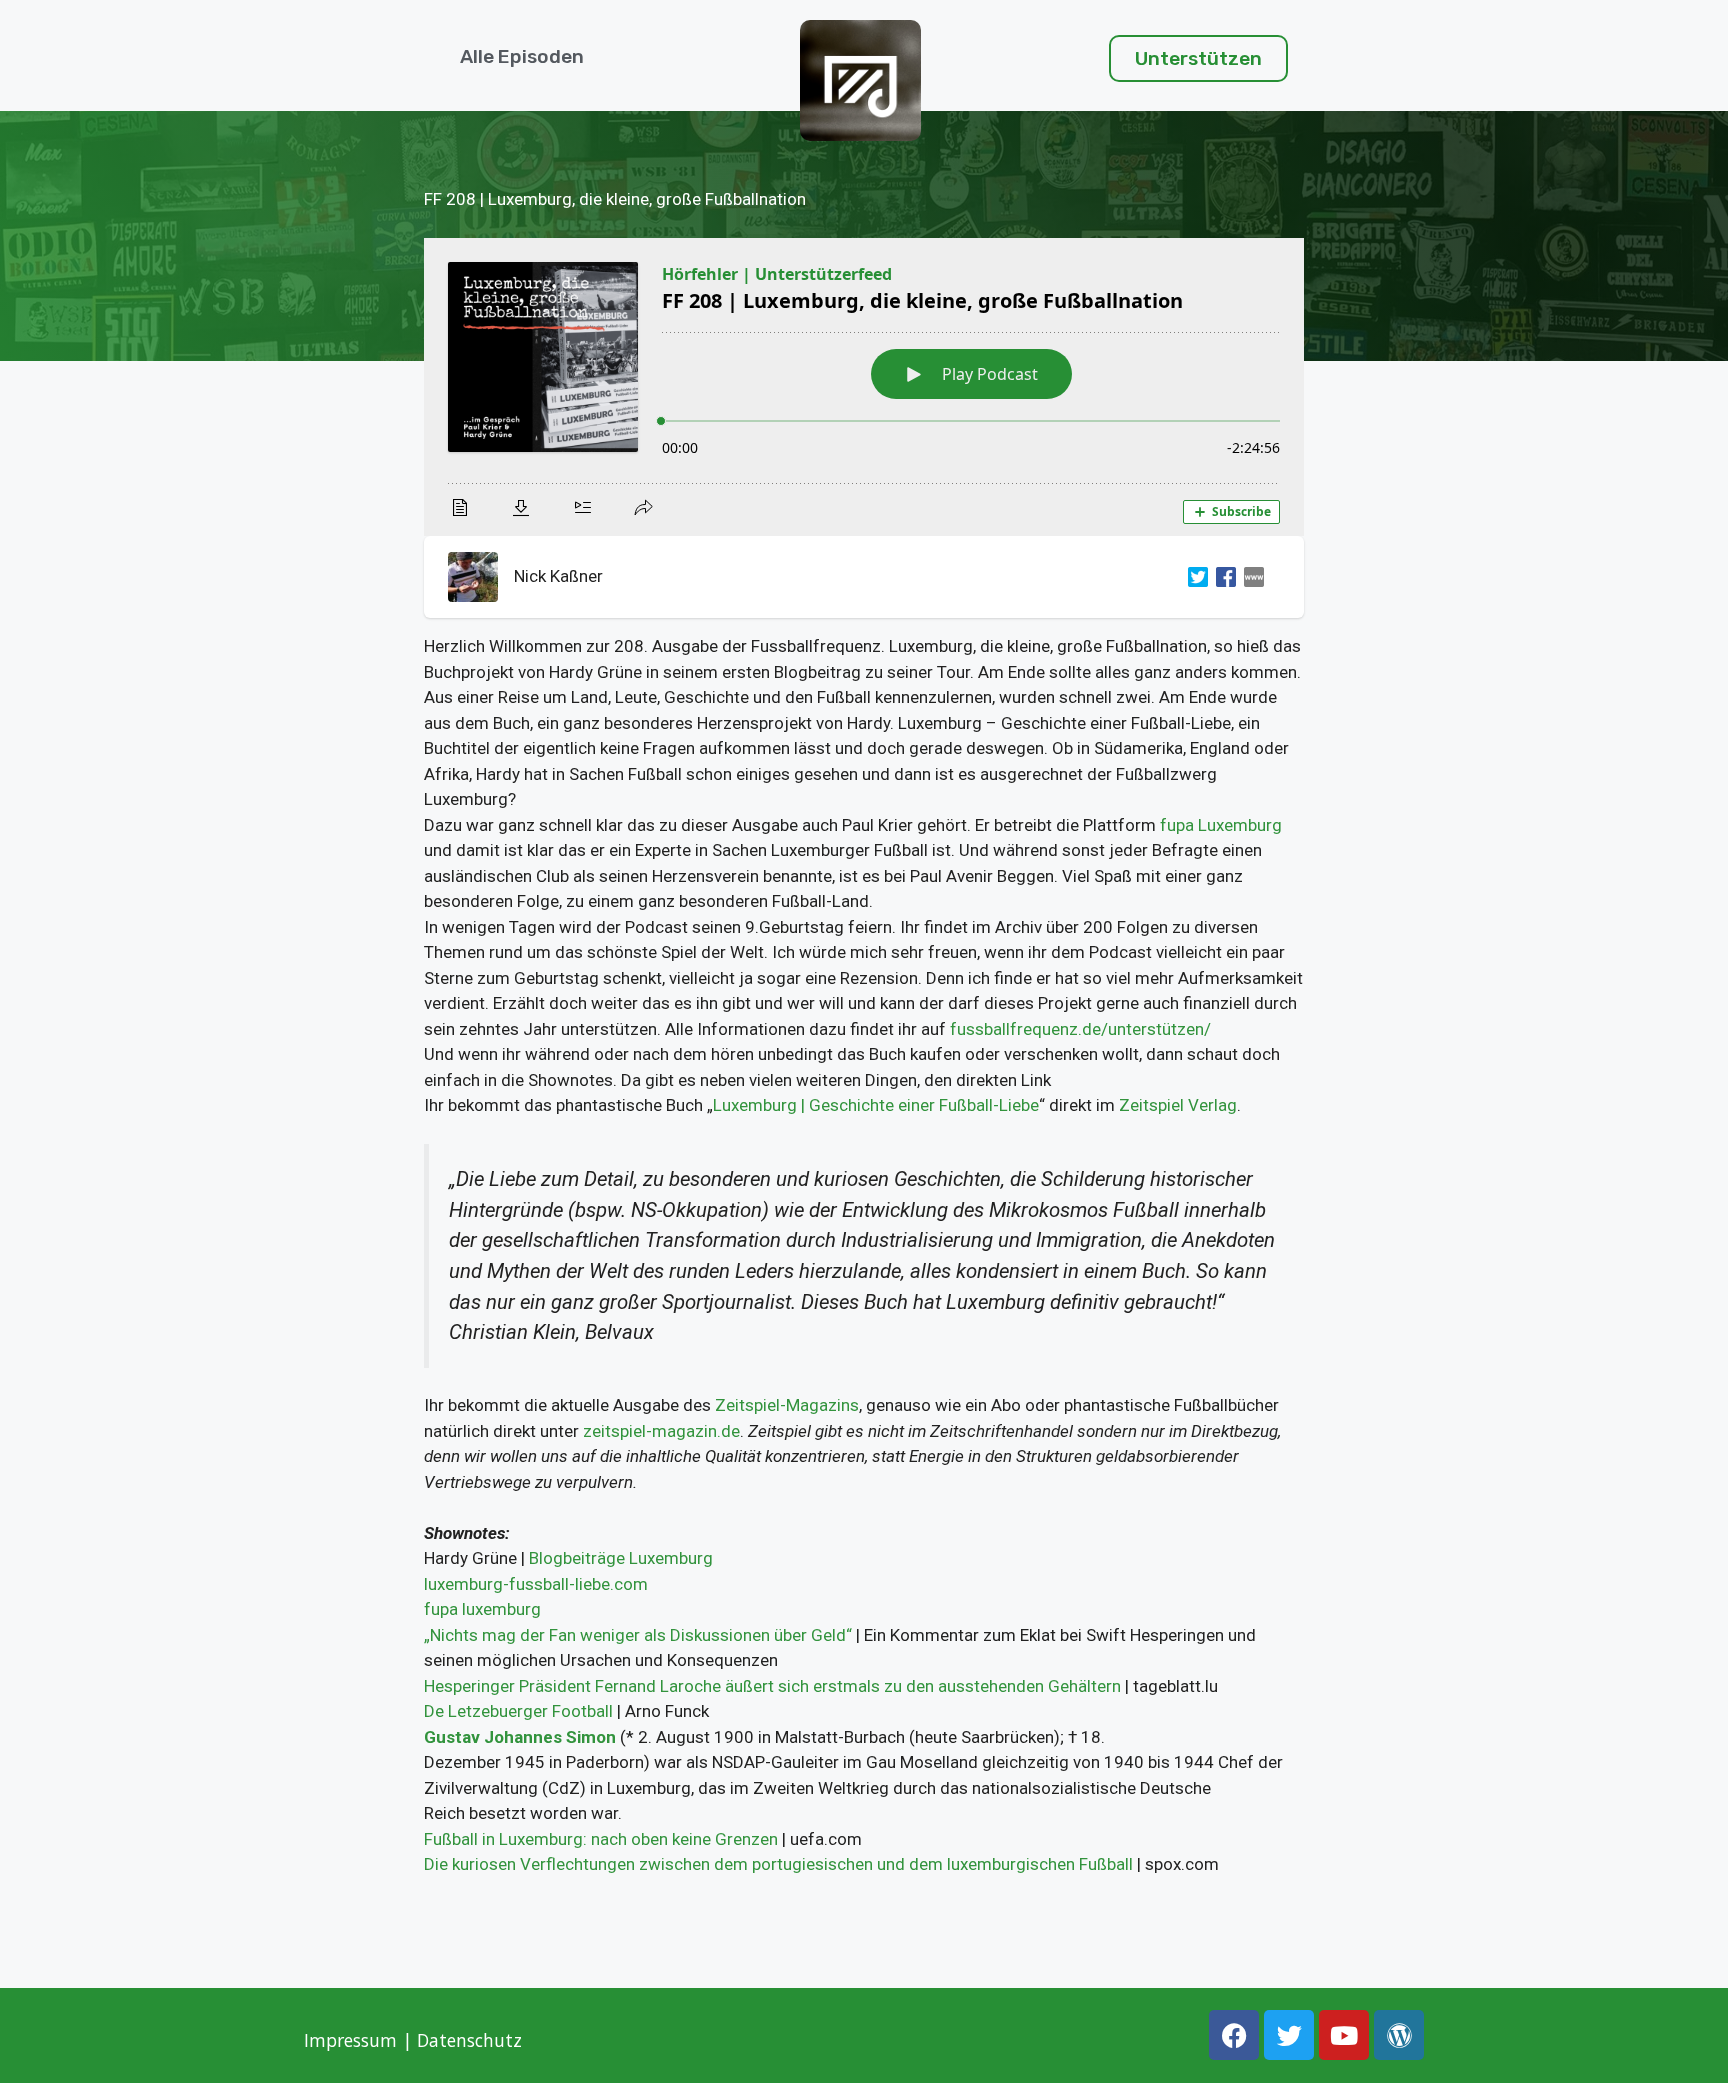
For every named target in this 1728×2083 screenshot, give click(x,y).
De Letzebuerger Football (518, 1711)
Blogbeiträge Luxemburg (621, 1558)
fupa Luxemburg (1221, 825)
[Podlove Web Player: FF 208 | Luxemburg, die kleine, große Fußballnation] (864, 387)
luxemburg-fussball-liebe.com (536, 1584)
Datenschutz (472, 2040)
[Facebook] (1222, 577)
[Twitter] (1194, 577)
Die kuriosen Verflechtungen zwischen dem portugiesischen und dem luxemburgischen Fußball (778, 1864)
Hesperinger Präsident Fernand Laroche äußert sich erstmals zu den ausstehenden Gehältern (772, 1686)
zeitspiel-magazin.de (661, 1431)
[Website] (1250, 577)
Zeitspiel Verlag (1178, 1105)
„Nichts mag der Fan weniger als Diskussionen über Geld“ (638, 1635)
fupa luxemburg (482, 1609)
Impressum (350, 2040)
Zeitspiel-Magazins (787, 1405)
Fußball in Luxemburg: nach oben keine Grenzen (601, 1839)
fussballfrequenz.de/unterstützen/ (1080, 1029)
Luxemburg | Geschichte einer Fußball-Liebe (876, 1105)
